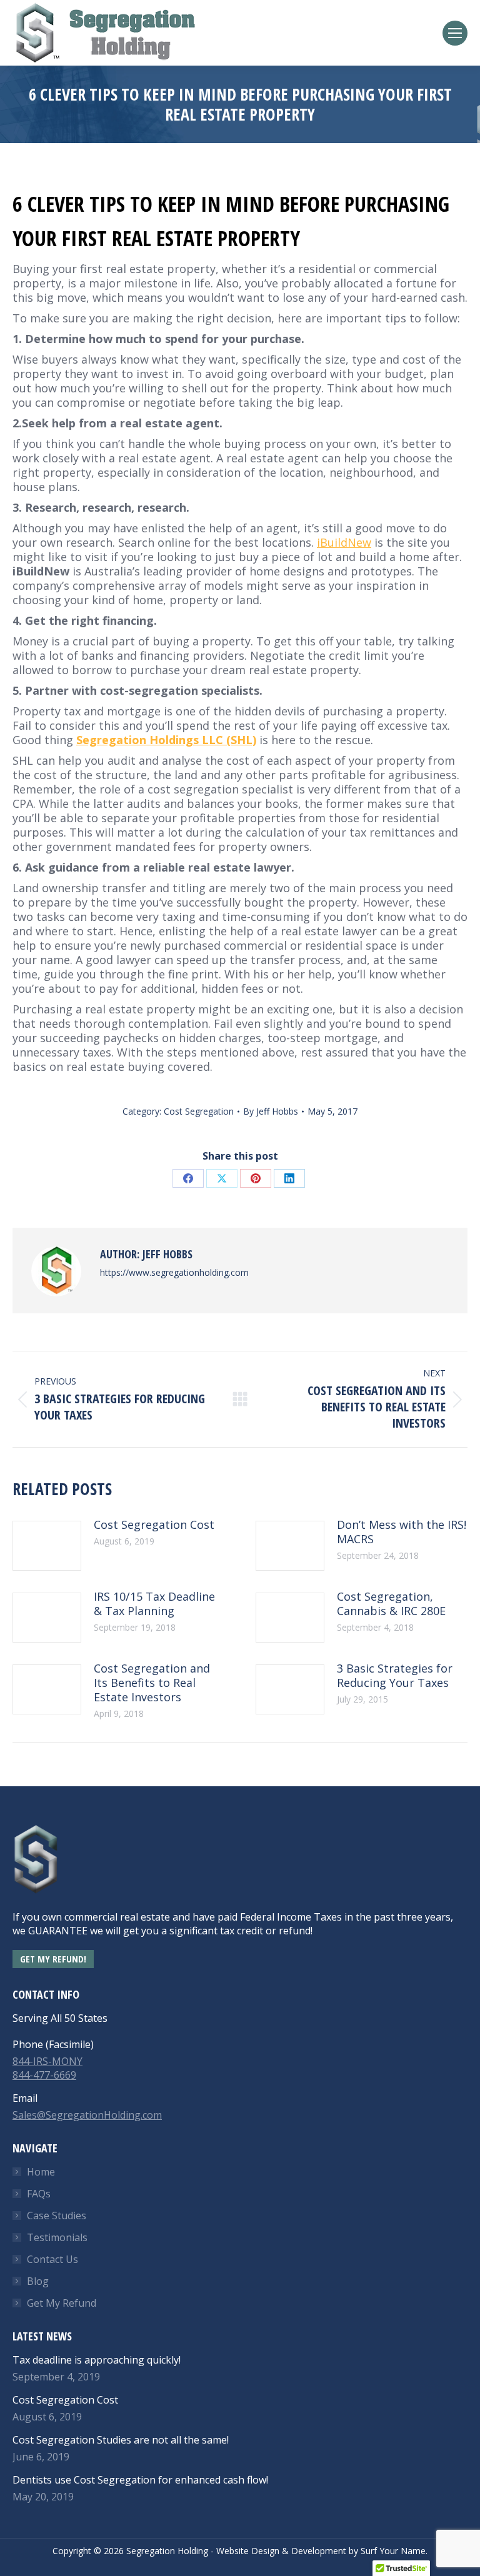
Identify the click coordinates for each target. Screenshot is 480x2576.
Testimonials (57, 2237)
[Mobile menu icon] (455, 33)
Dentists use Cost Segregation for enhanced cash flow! (140, 2480)
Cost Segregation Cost (154, 1525)
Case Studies (57, 2215)
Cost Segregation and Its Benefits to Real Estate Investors (152, 1683)
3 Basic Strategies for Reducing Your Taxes (395, 1676)
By (271, 1111)
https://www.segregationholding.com (174, 1272)
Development (319, 2551)
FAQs (39, 2194)
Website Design (248, 2551)
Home (41, 2172)
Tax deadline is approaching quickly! (97, 2360)
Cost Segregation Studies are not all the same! (121, 2440)
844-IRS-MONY (47, 2061)
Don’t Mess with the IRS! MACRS (402, 1532)
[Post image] (47, 1546)
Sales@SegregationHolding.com (87, 2115)
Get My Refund (62, 2303)
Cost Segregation (199, 1111)
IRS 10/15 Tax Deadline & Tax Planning (154, 1604)
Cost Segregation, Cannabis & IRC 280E (391, 1604)
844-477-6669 (44, 2075)
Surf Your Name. (394, 2551)
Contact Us (52, 2259)
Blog (38, 2281)
